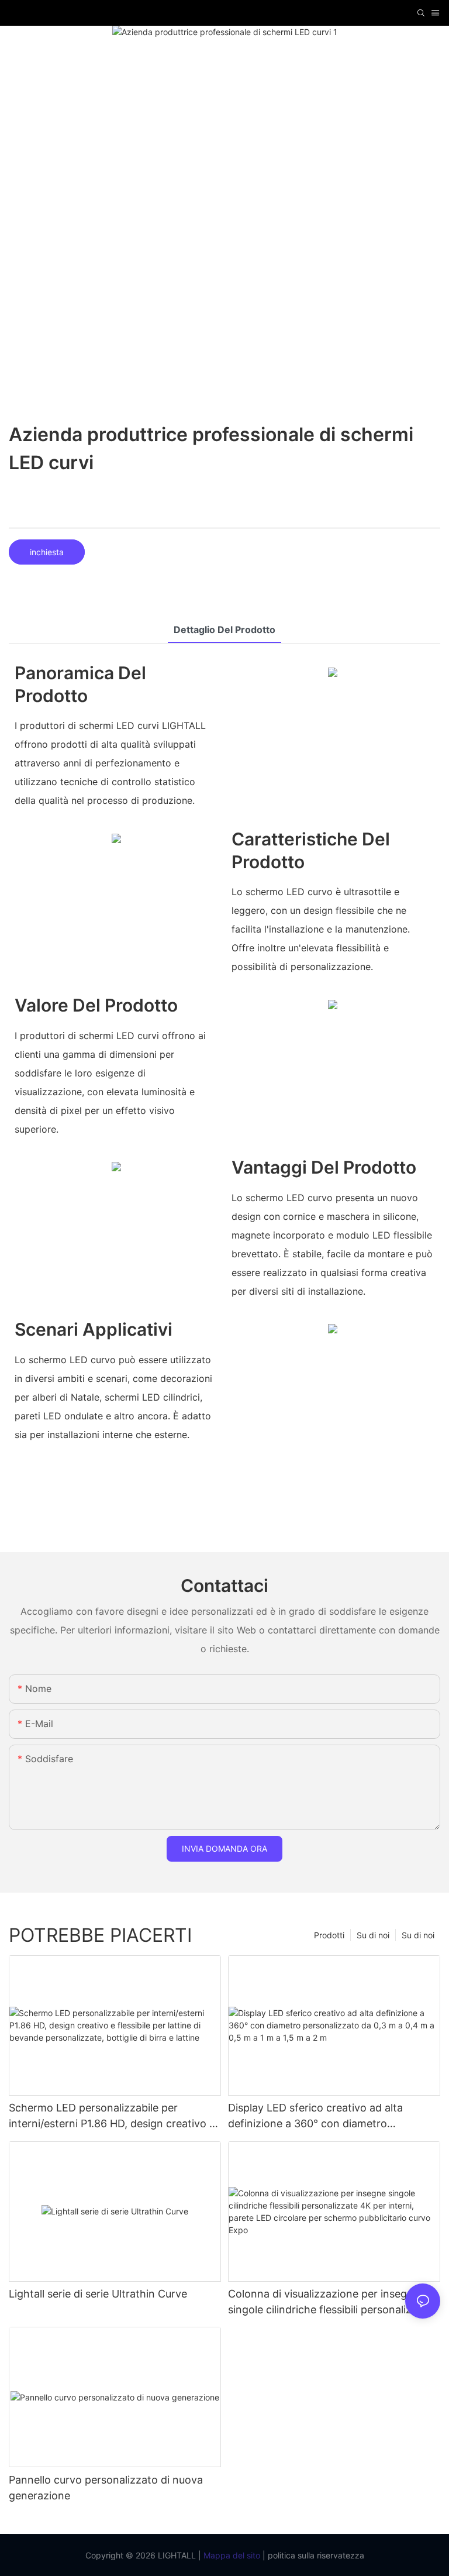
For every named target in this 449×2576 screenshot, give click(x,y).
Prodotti (329, 1935)
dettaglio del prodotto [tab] (224, 630)
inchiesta (47, 552)
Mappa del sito (231, 2555)
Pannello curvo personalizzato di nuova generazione (106, 2488)
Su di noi (418, 1935)
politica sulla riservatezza (315, 2555)
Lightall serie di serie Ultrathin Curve (98, 2294)
